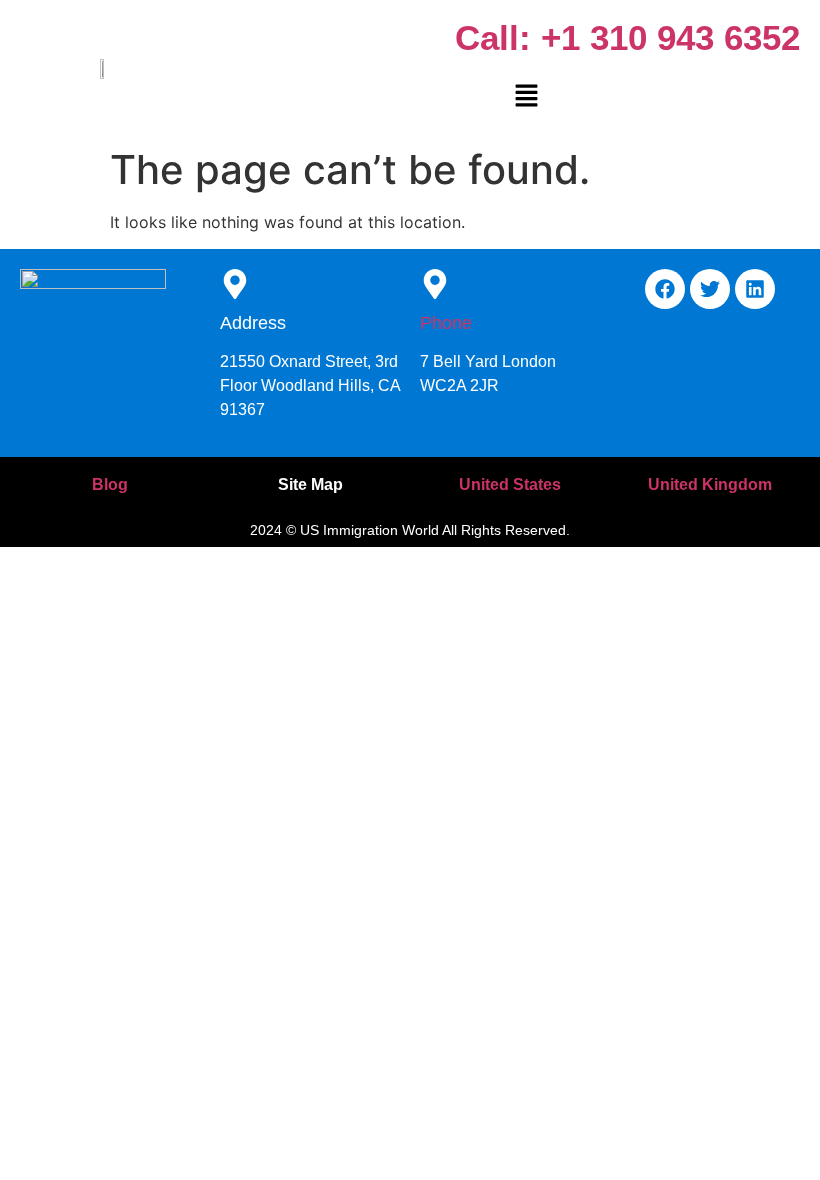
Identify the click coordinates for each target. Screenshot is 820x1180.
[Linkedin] (755, 289)
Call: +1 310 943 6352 (627, 37)
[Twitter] (710, 289)
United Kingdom (710, 484)
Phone (446, 323)
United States (510, 484)
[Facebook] (665, 289)
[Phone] (435, 286)
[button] (526, 96)
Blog (110, 484)
